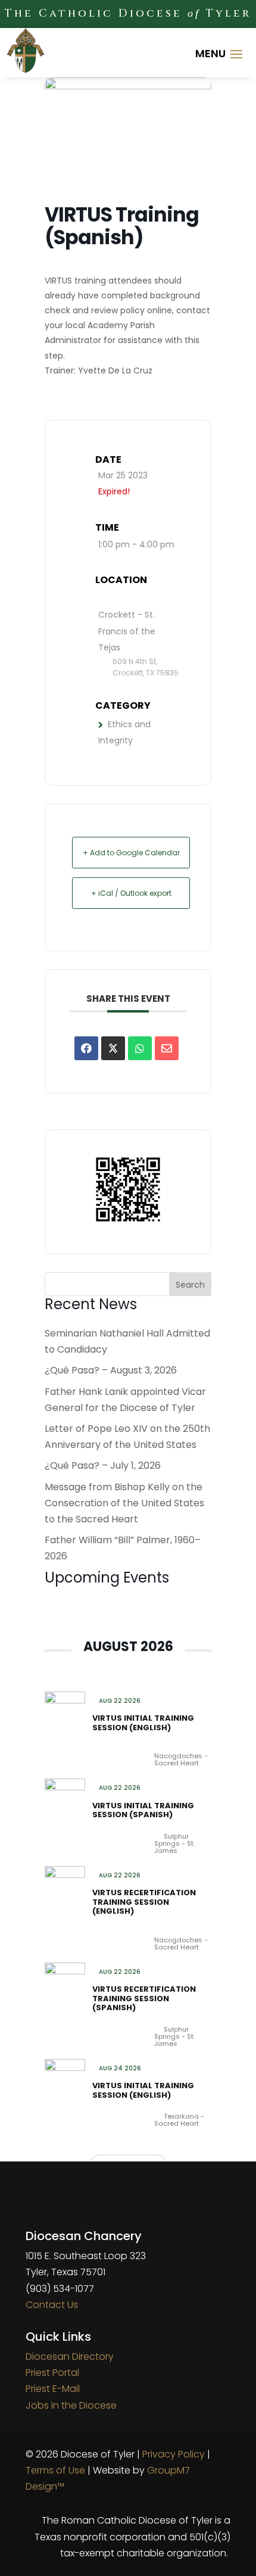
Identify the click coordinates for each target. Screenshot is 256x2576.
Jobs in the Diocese (71, 2405)
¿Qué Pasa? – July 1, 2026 (103, 1465)
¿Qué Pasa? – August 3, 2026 (111, 1370)
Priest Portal (52, 2373)
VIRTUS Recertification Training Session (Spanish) (144, 1998)
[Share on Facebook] (86, 1048)
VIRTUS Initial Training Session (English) (143, 1723)
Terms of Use (55, 2470)
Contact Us (52, 2305)
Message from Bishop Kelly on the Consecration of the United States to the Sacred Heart (124, 1503)
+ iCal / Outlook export (131, 893)
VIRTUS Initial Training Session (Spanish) (143, 1810)
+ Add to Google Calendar (131, 853)
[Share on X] (113, 1048)
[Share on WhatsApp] (140, 1048)
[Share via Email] (167, 1048)
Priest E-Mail (53, 2389)
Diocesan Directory (70, 2357)
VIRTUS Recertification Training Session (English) (144, 1902)
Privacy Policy (174, 2454)
